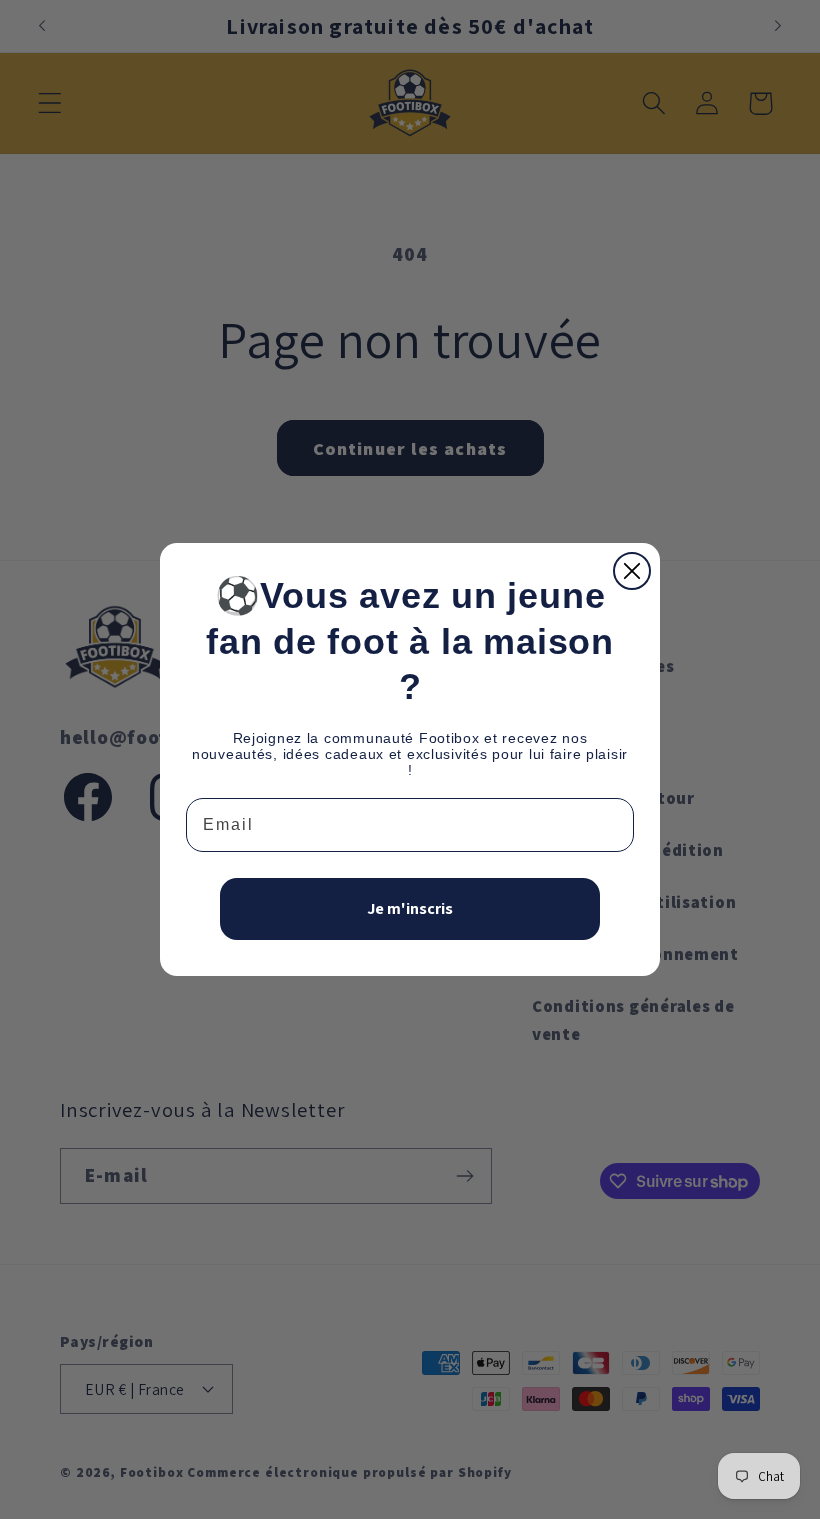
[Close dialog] (632, 571)
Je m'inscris (410, 908)
